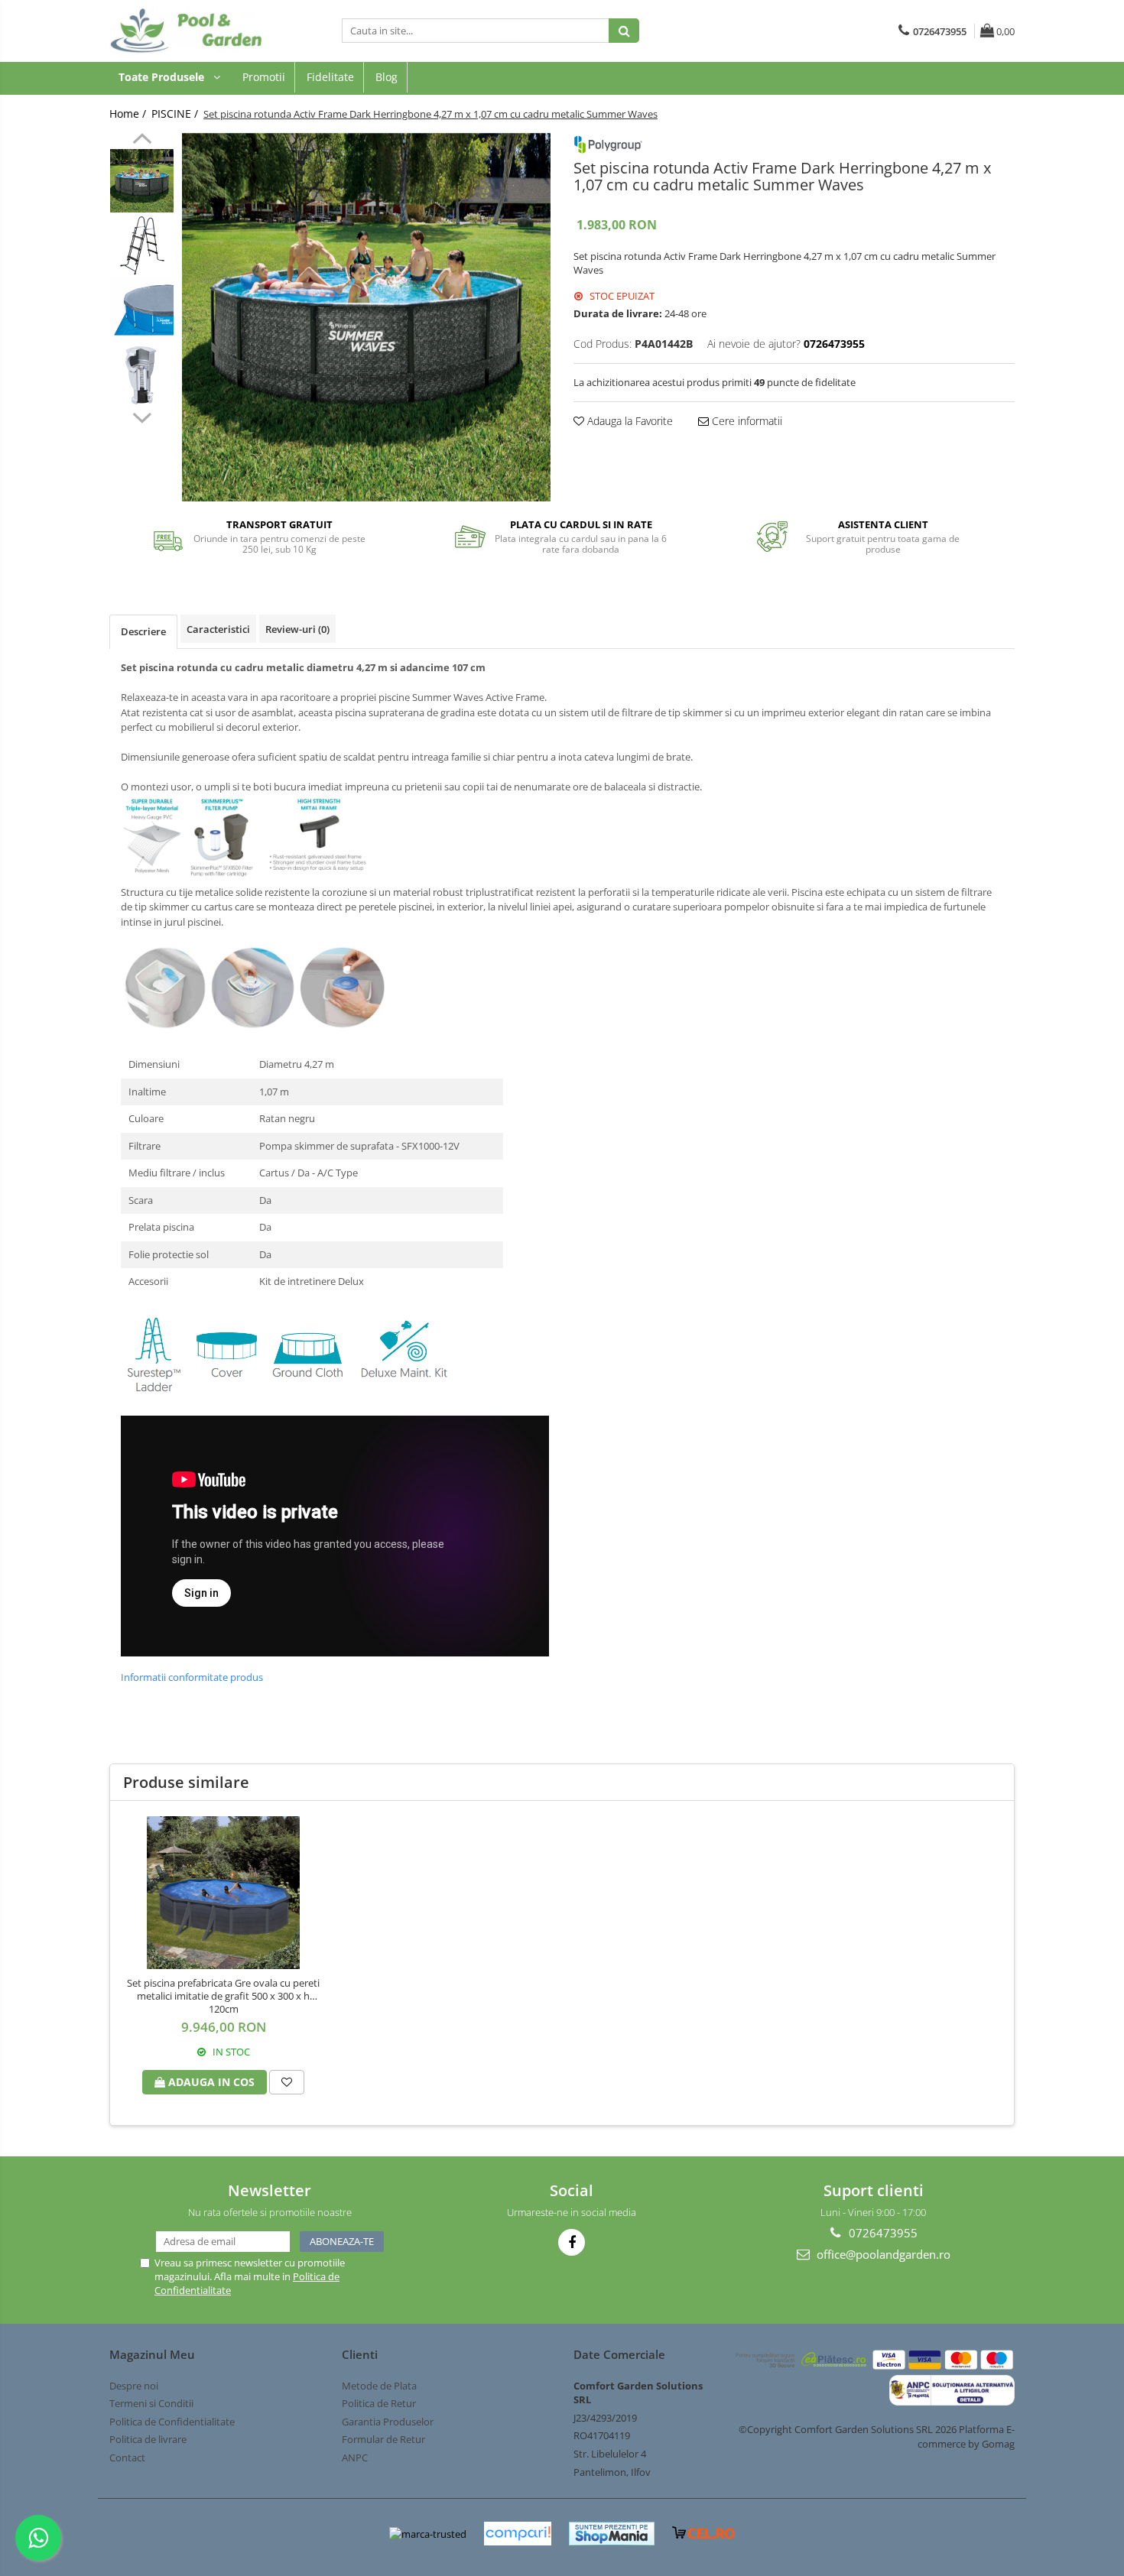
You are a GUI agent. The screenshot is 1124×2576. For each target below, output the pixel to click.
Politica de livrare (148, 2439)
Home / (129, 114)
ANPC (355, 2458)
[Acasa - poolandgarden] (186, 31)
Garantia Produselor (388, 2422)
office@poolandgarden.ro (882, 2254)
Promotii (264, 77)
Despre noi (134, 2386)
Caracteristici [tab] (218, 629)
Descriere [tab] (143, 631)
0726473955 (882, 2233)
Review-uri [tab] (297, 629)
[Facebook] (572, 2242)
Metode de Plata (379, 2386)
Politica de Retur (379, 2403)
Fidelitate (330, 77)
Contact (127, 2458)
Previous (142, 141)
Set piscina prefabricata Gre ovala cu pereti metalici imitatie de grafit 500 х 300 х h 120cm (223, 1996)
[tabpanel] (366, 317)
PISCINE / (176, 114)
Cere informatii (746, 421)
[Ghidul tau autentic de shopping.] (518, 2534)
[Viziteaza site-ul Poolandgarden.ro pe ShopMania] (612, 2534)
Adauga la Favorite (629, 421)
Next (142, 416)
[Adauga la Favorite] (287, 2082)
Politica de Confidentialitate (172, 2422)
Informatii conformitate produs (192, 1677)
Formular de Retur (383, 2439)
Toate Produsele (163, 77)
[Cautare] (624, 31)
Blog (387, 77)
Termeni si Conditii (151, 2403)
